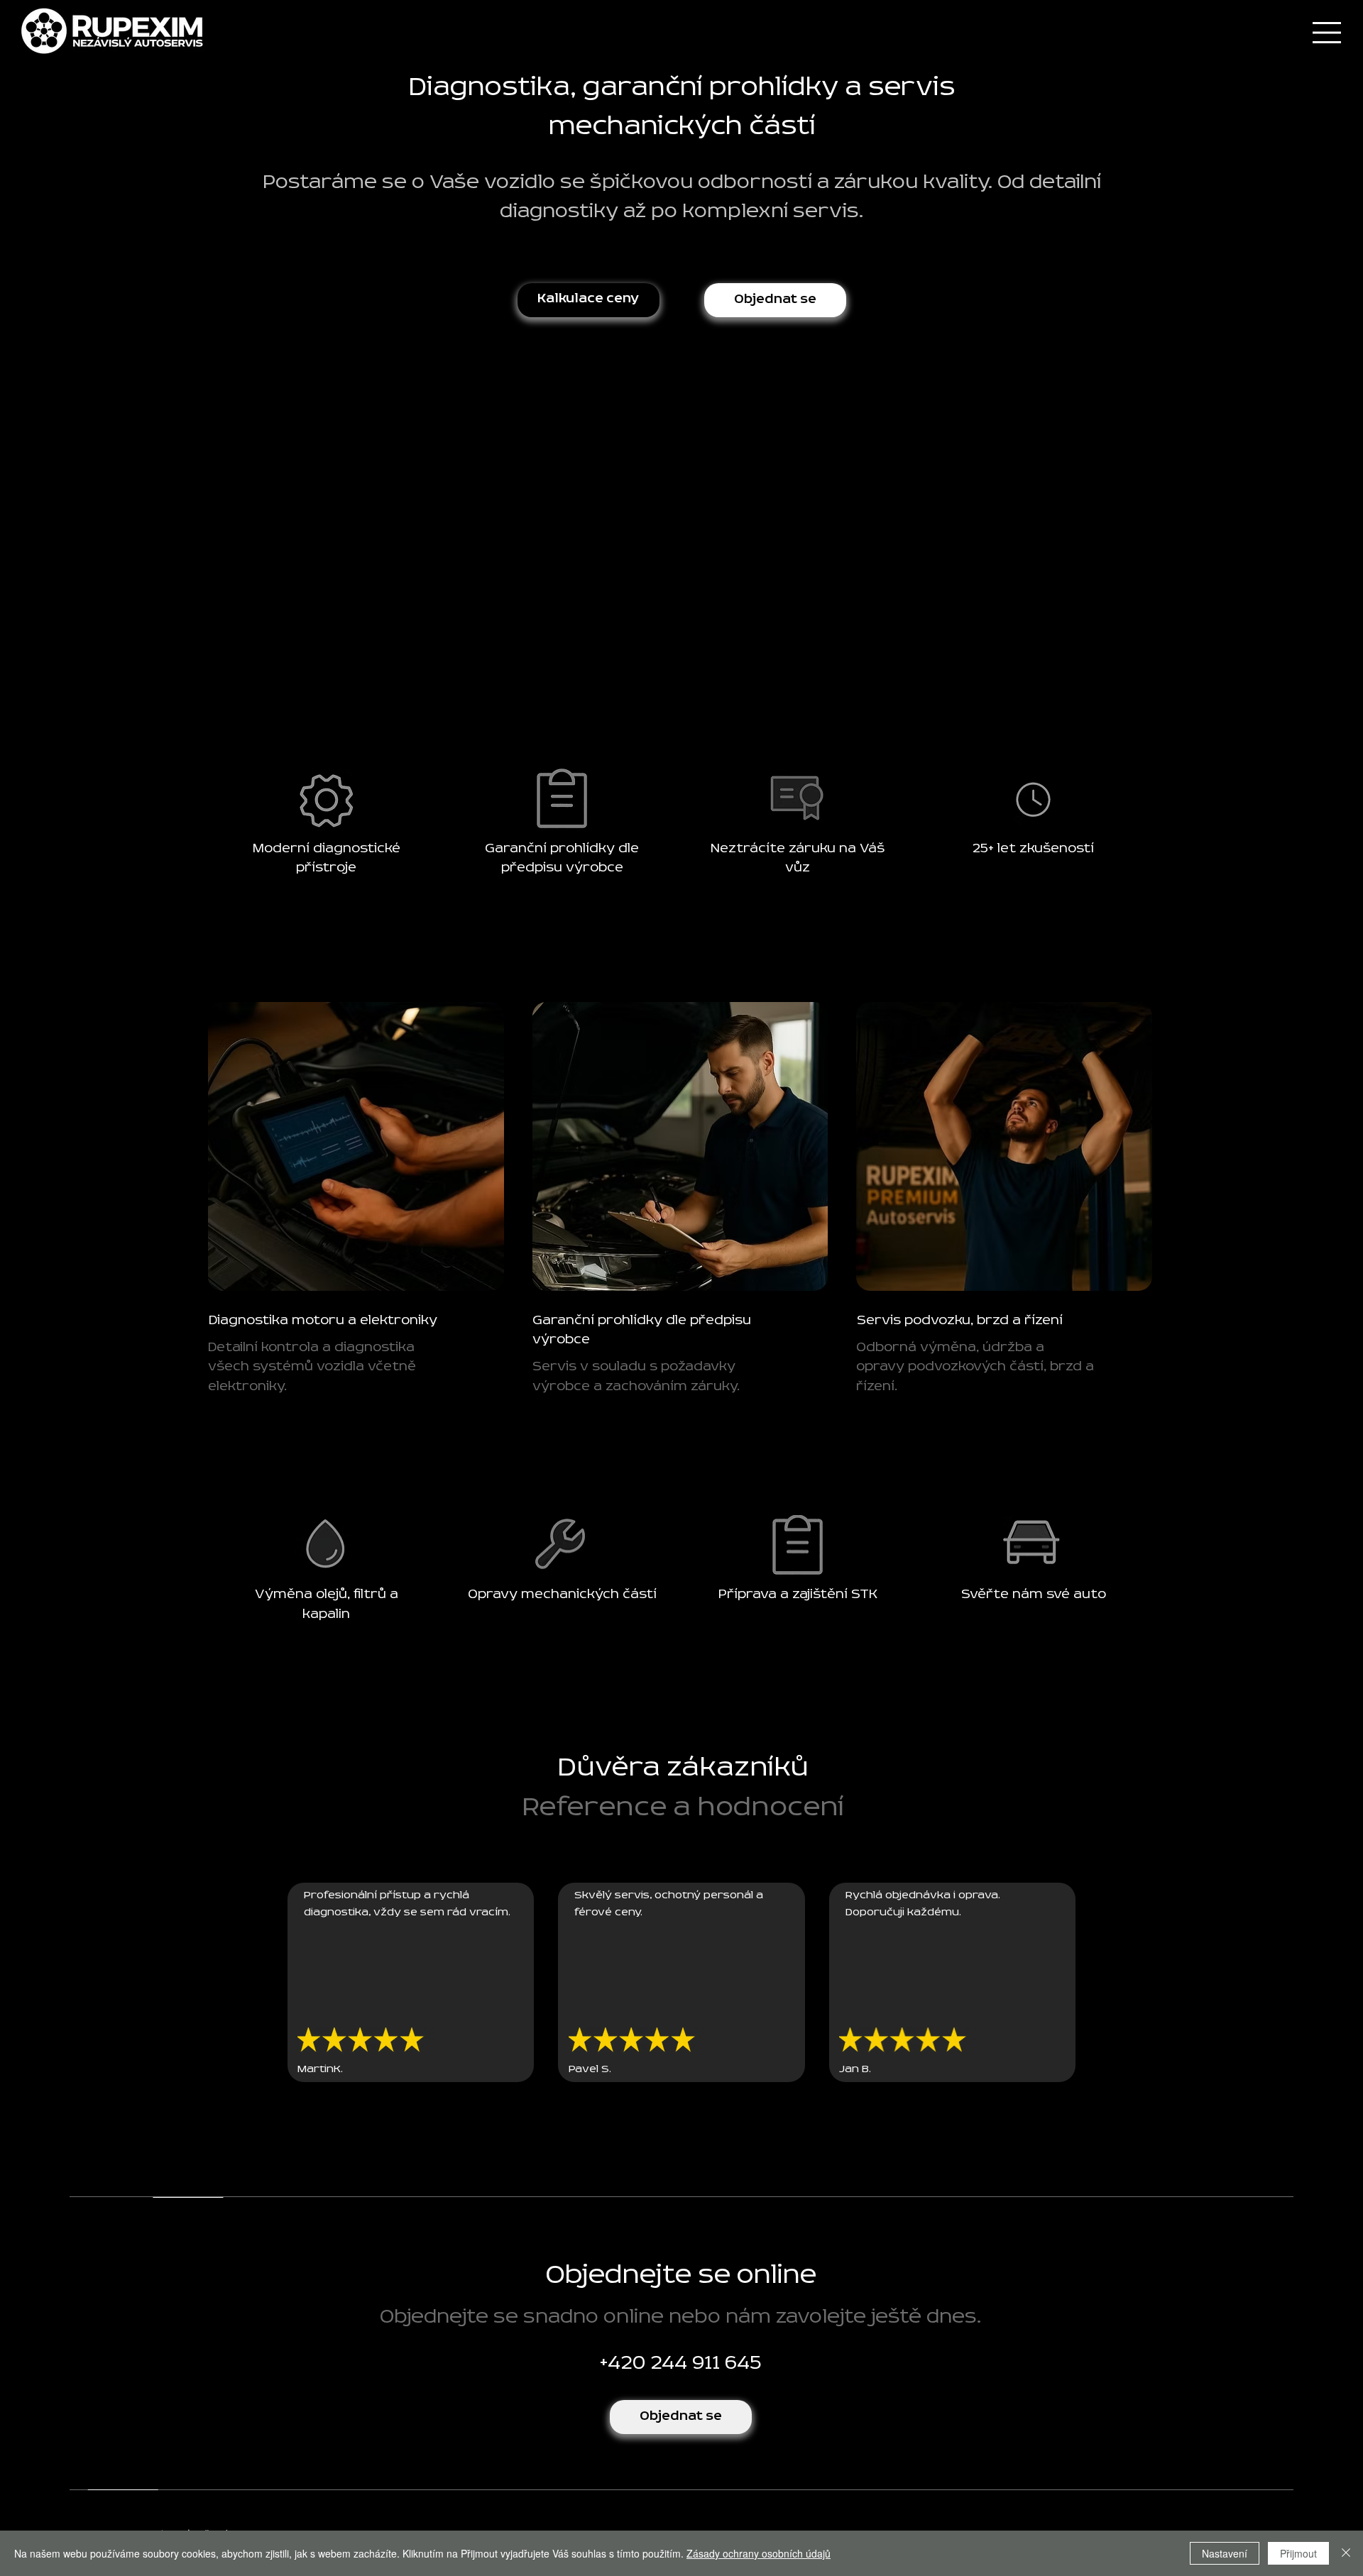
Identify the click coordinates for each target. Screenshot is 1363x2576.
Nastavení (1225, 2553)
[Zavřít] (1346, 2553)
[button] (775, 300)
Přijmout (1298, 2553)
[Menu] (1325, 33)
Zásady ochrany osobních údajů (759, 2553)
